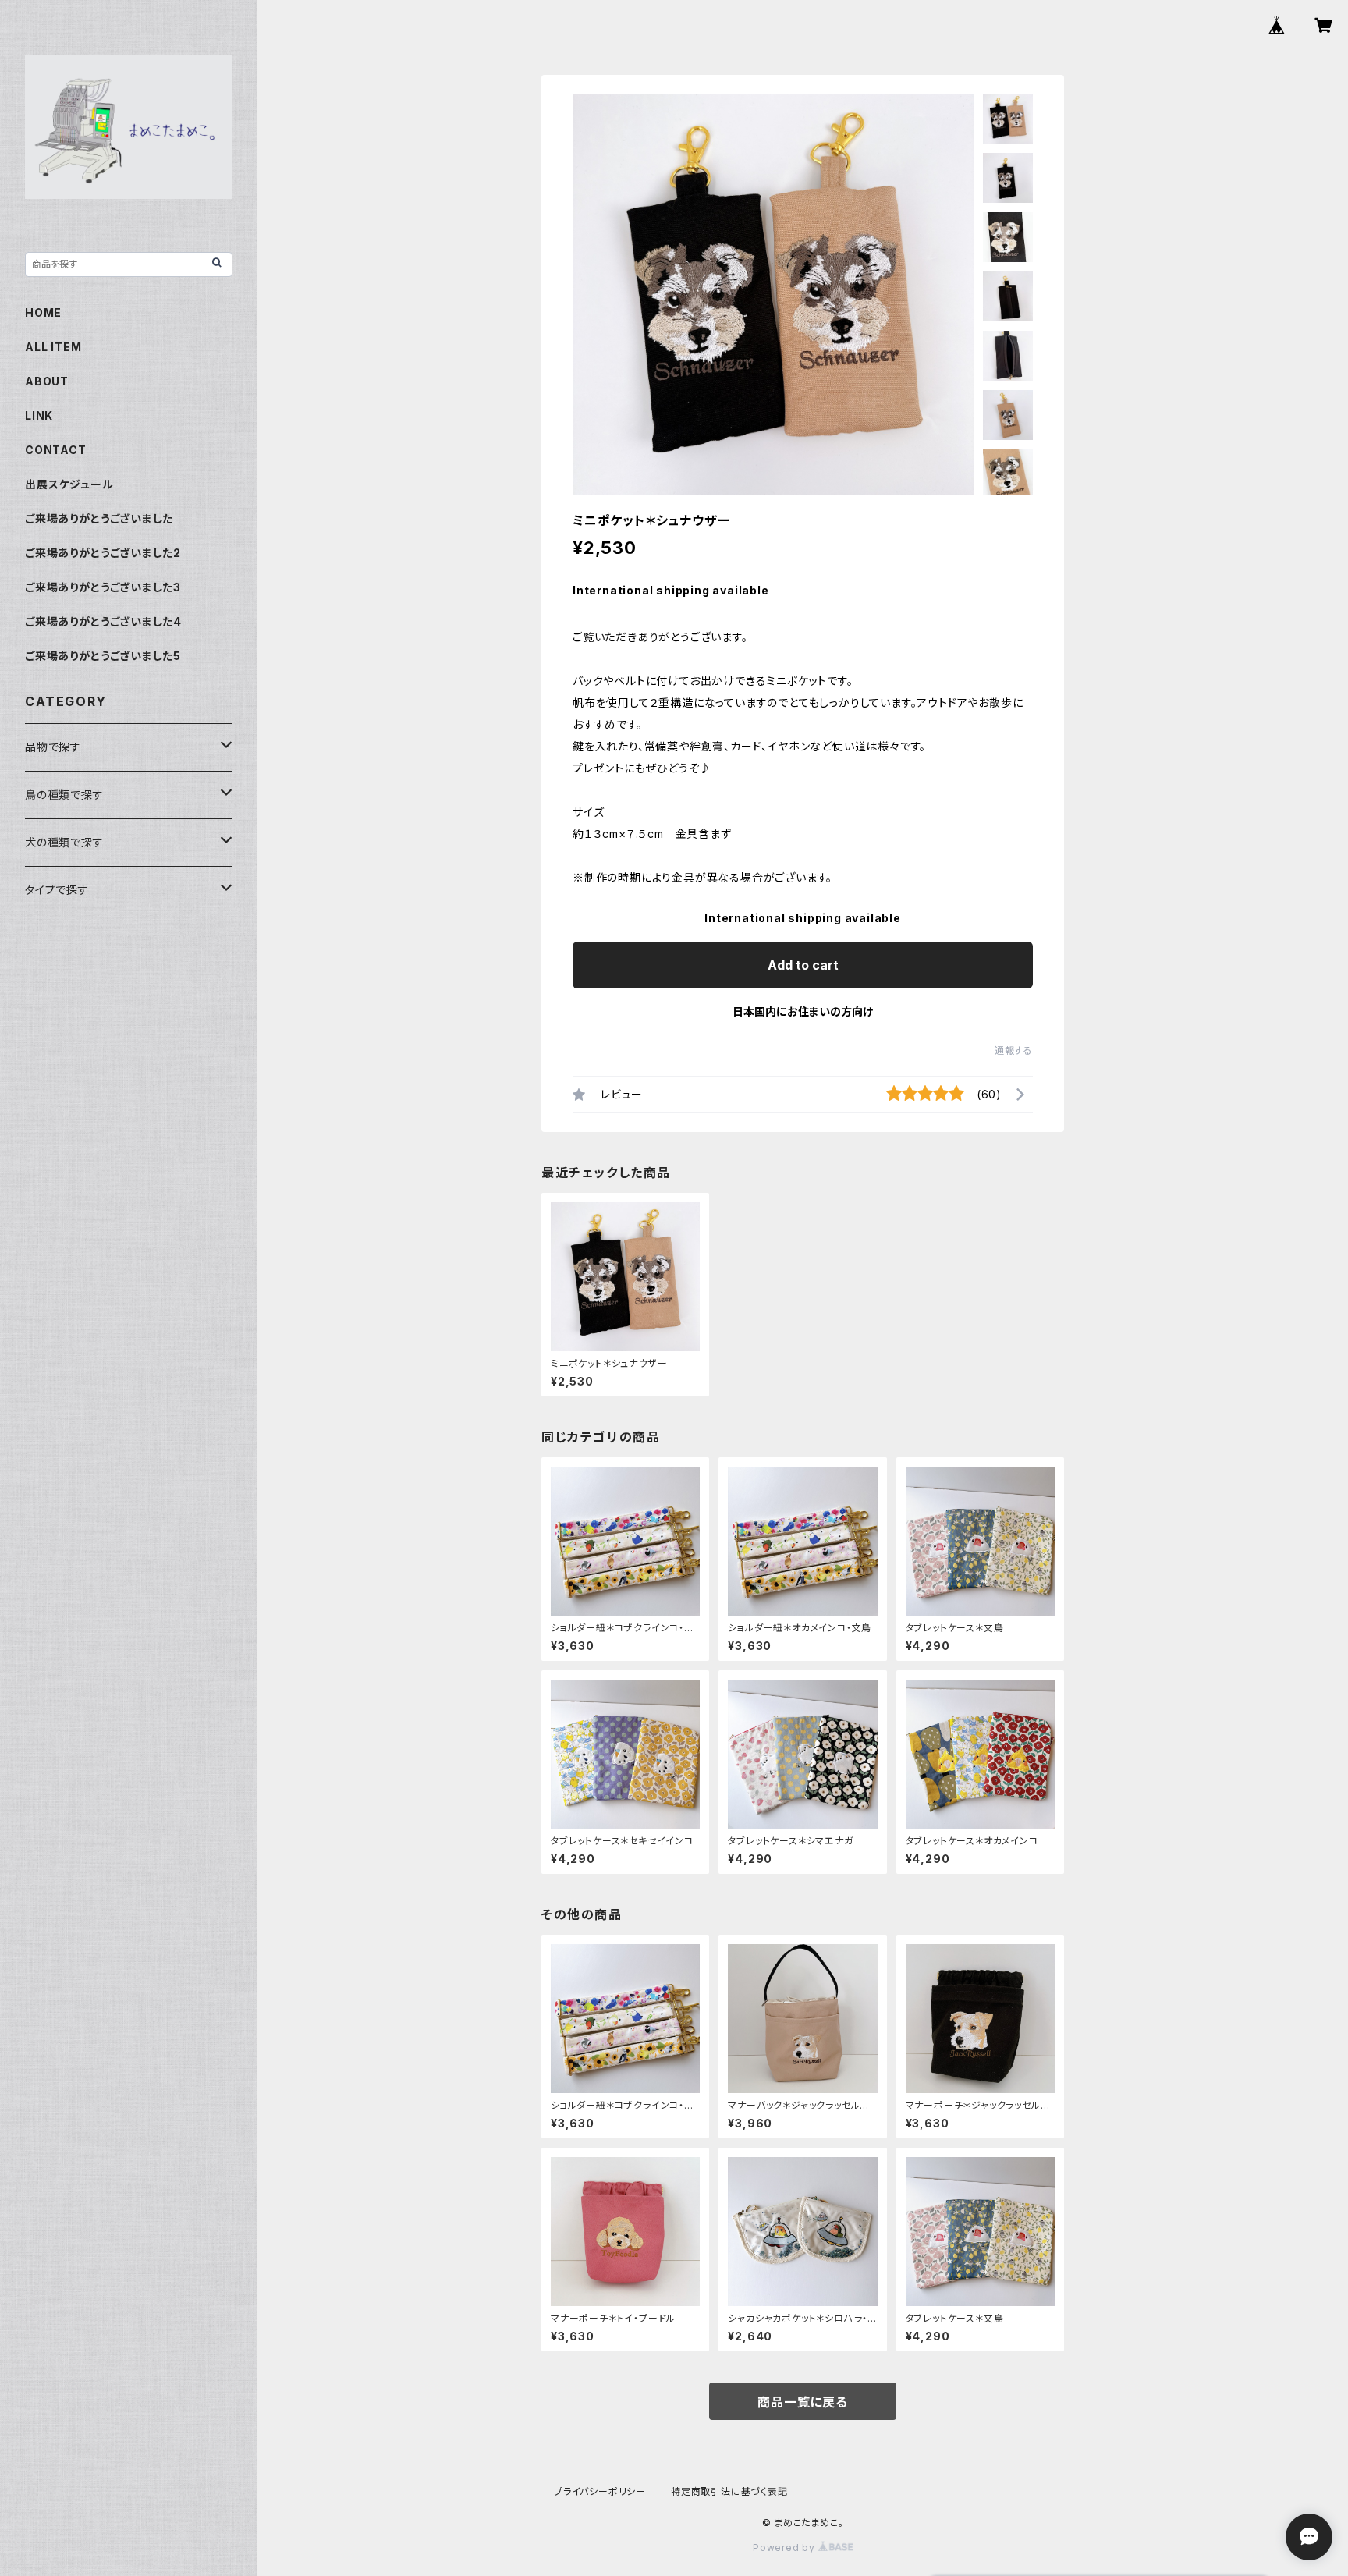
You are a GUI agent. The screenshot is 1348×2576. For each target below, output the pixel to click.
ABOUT (47, 381)
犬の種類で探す (64, 842)
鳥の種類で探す (64, 795)
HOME (43, 312)
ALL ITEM (53, 347)
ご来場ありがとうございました (99, 518)
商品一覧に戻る (803, 2402)
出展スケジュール (69, 484)
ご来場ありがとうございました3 (103, 587)
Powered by (786, 2548)
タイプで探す (57, 890)
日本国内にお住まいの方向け (803, 1011)
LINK (39, 415)
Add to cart (803, 965)
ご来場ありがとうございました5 (103, 656)
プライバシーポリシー (600, 2491)
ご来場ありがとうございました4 (103, 621)
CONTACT (56, 450)
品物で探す (53, 747)
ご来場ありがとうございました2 (103, 553)
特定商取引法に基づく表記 (729, 2491)
